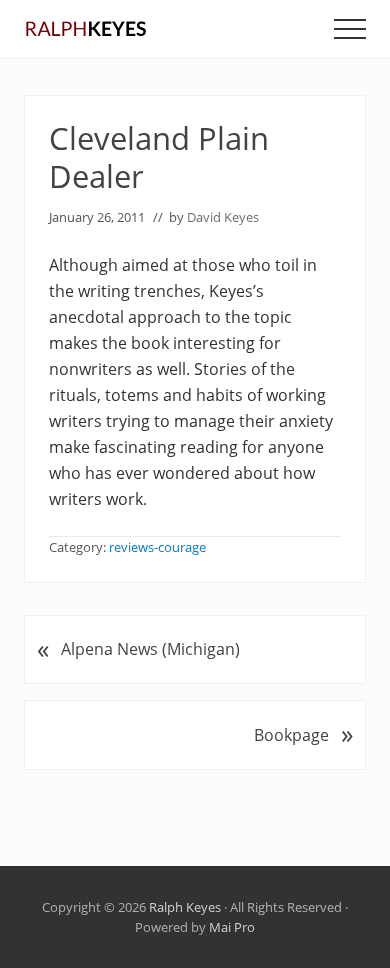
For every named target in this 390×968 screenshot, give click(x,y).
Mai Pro (232, 927)
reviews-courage (157, 547)
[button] (350, 29)
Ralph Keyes (185, 907)
